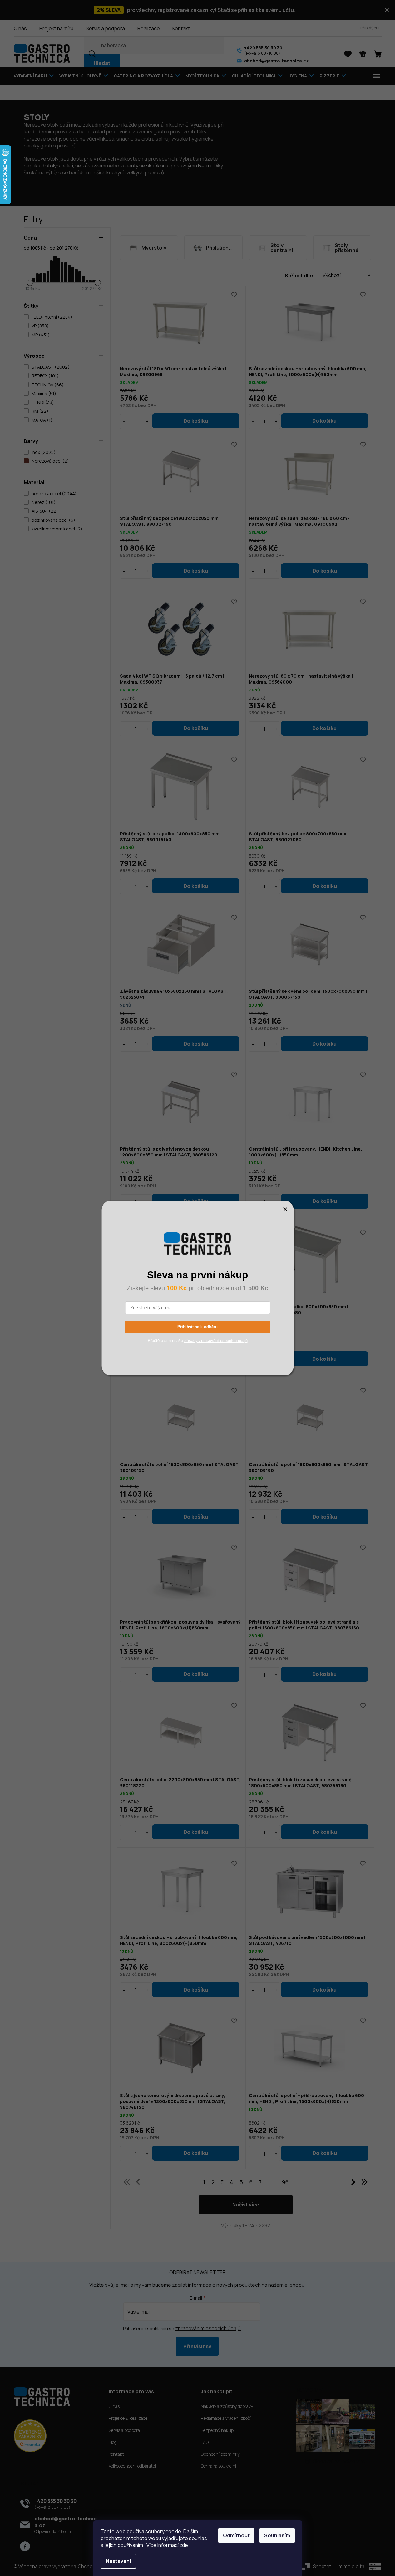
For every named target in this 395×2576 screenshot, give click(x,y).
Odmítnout (236, 2535)
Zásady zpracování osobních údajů (216, 1341)
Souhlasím (277, 2535)
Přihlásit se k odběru (197, 1327)
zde (184, 2545)
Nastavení (118, 2561)
